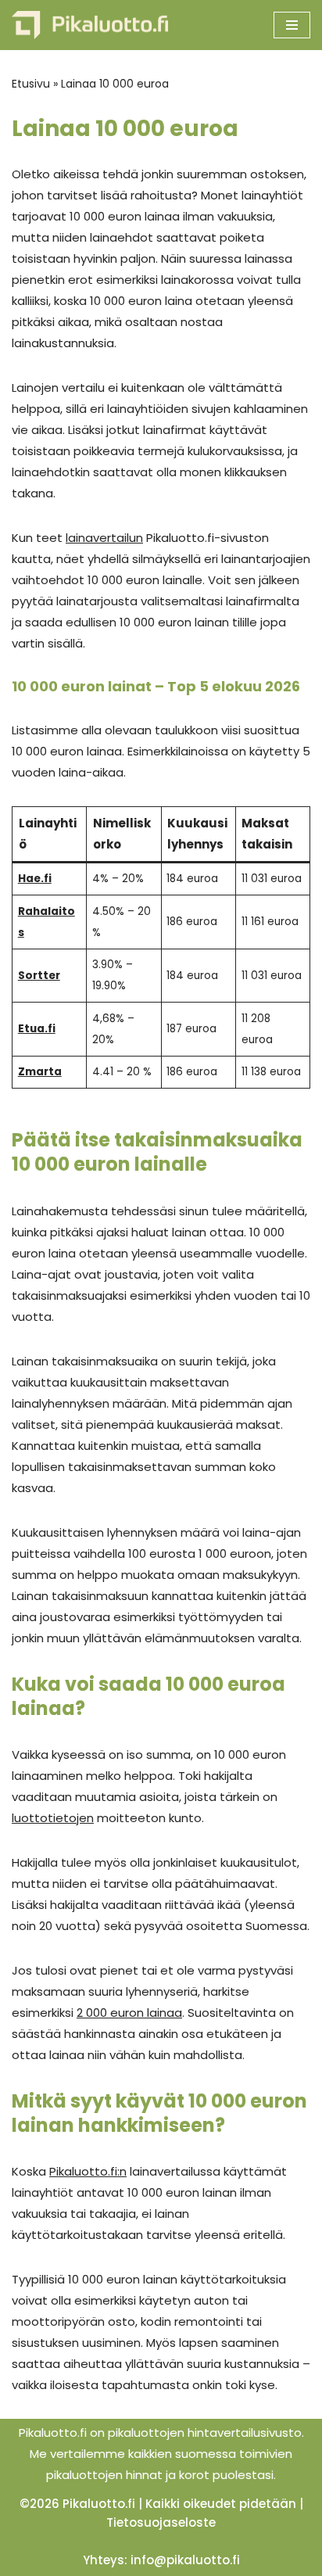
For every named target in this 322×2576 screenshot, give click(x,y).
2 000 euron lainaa (129, 2013)
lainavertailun (104, 538)
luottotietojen (53, 1818)
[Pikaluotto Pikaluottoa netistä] (90, 25)
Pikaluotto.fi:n (88, 2171)
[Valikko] (292, 25)
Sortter (39, 976)
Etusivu (31, 84)
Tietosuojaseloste (161, 2522)
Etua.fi (37, 1029)
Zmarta (40, 1072)
